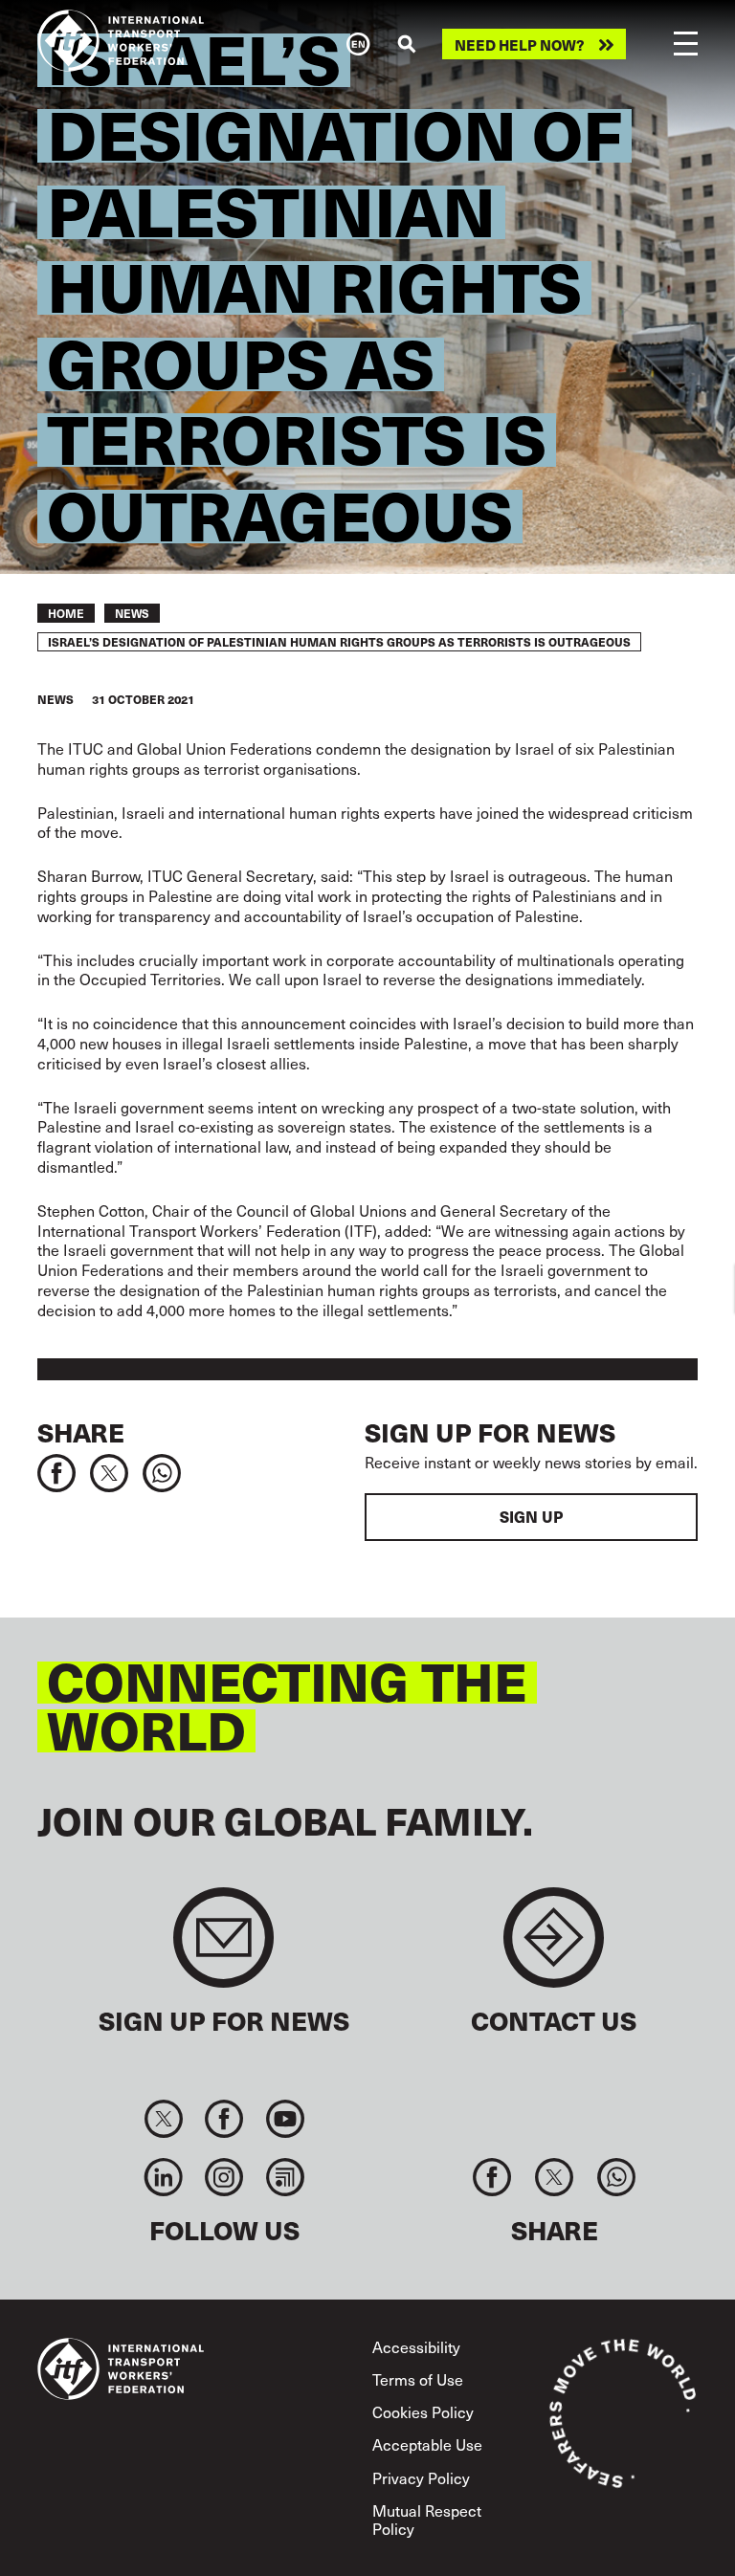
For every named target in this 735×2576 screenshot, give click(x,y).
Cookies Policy (423, 2411)
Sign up (531, 1517)
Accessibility (416, 2346)
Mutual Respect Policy (427, 2519)
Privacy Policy (421, 2477)
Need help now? (520, 44)
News (132, 613)
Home (66, 613)
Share (81, 1431)
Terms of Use (418, 2379)
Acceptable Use (427, 2444)
